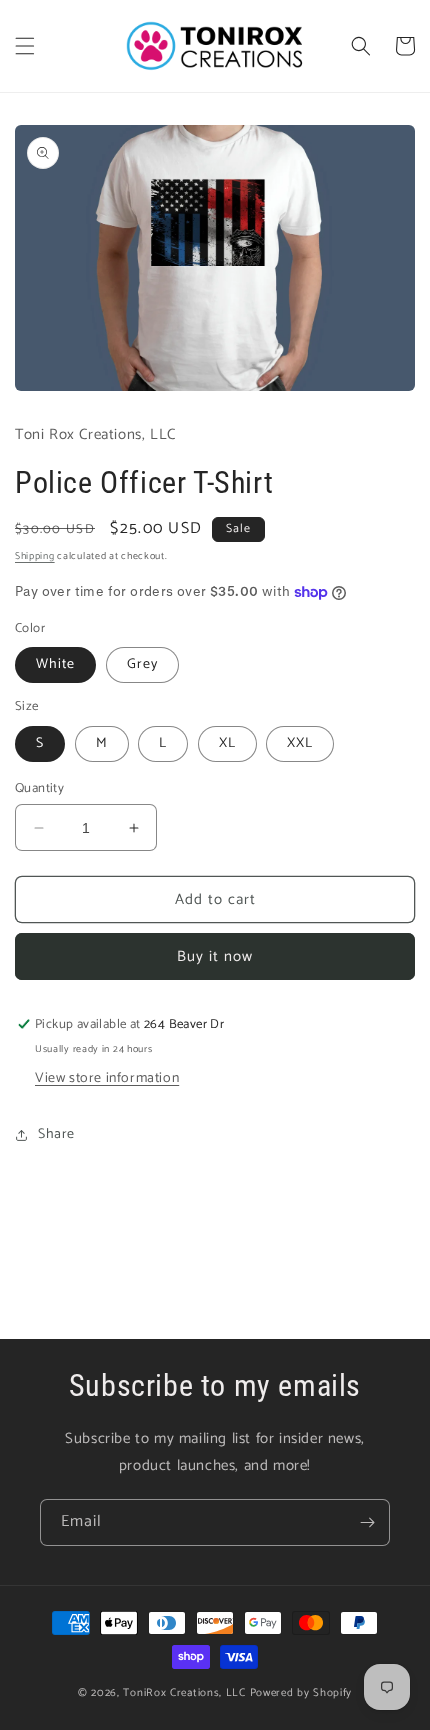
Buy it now (215, 956)
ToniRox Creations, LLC (186, 1693)
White (55, 664)
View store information (107, 1078)
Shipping (35, 556)
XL (227, 743)
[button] (25, 46)
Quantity (39, 789)
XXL (300, 743)
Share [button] (56, 1134)
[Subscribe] (367, 1522)
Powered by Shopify (301, 1693)
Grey (142, 664)
